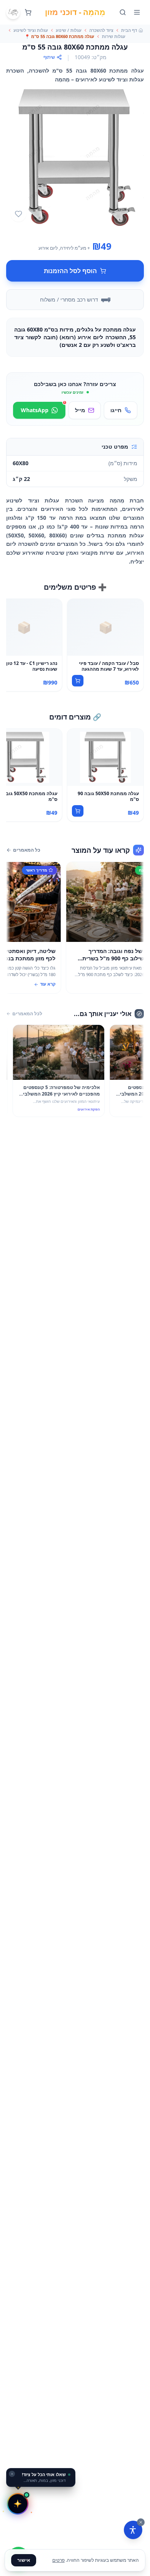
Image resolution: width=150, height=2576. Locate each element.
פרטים (58, 2560)
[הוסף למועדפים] (18, 214)
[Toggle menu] (137, 12)
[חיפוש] (123, 12)
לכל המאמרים (27, 1014)
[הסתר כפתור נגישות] (141, 2522)
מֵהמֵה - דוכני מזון (75, 12)
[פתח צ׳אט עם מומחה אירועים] (18, 2504)
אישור (24, 2560)
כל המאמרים (27, 850)
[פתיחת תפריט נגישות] (133, 2530)
